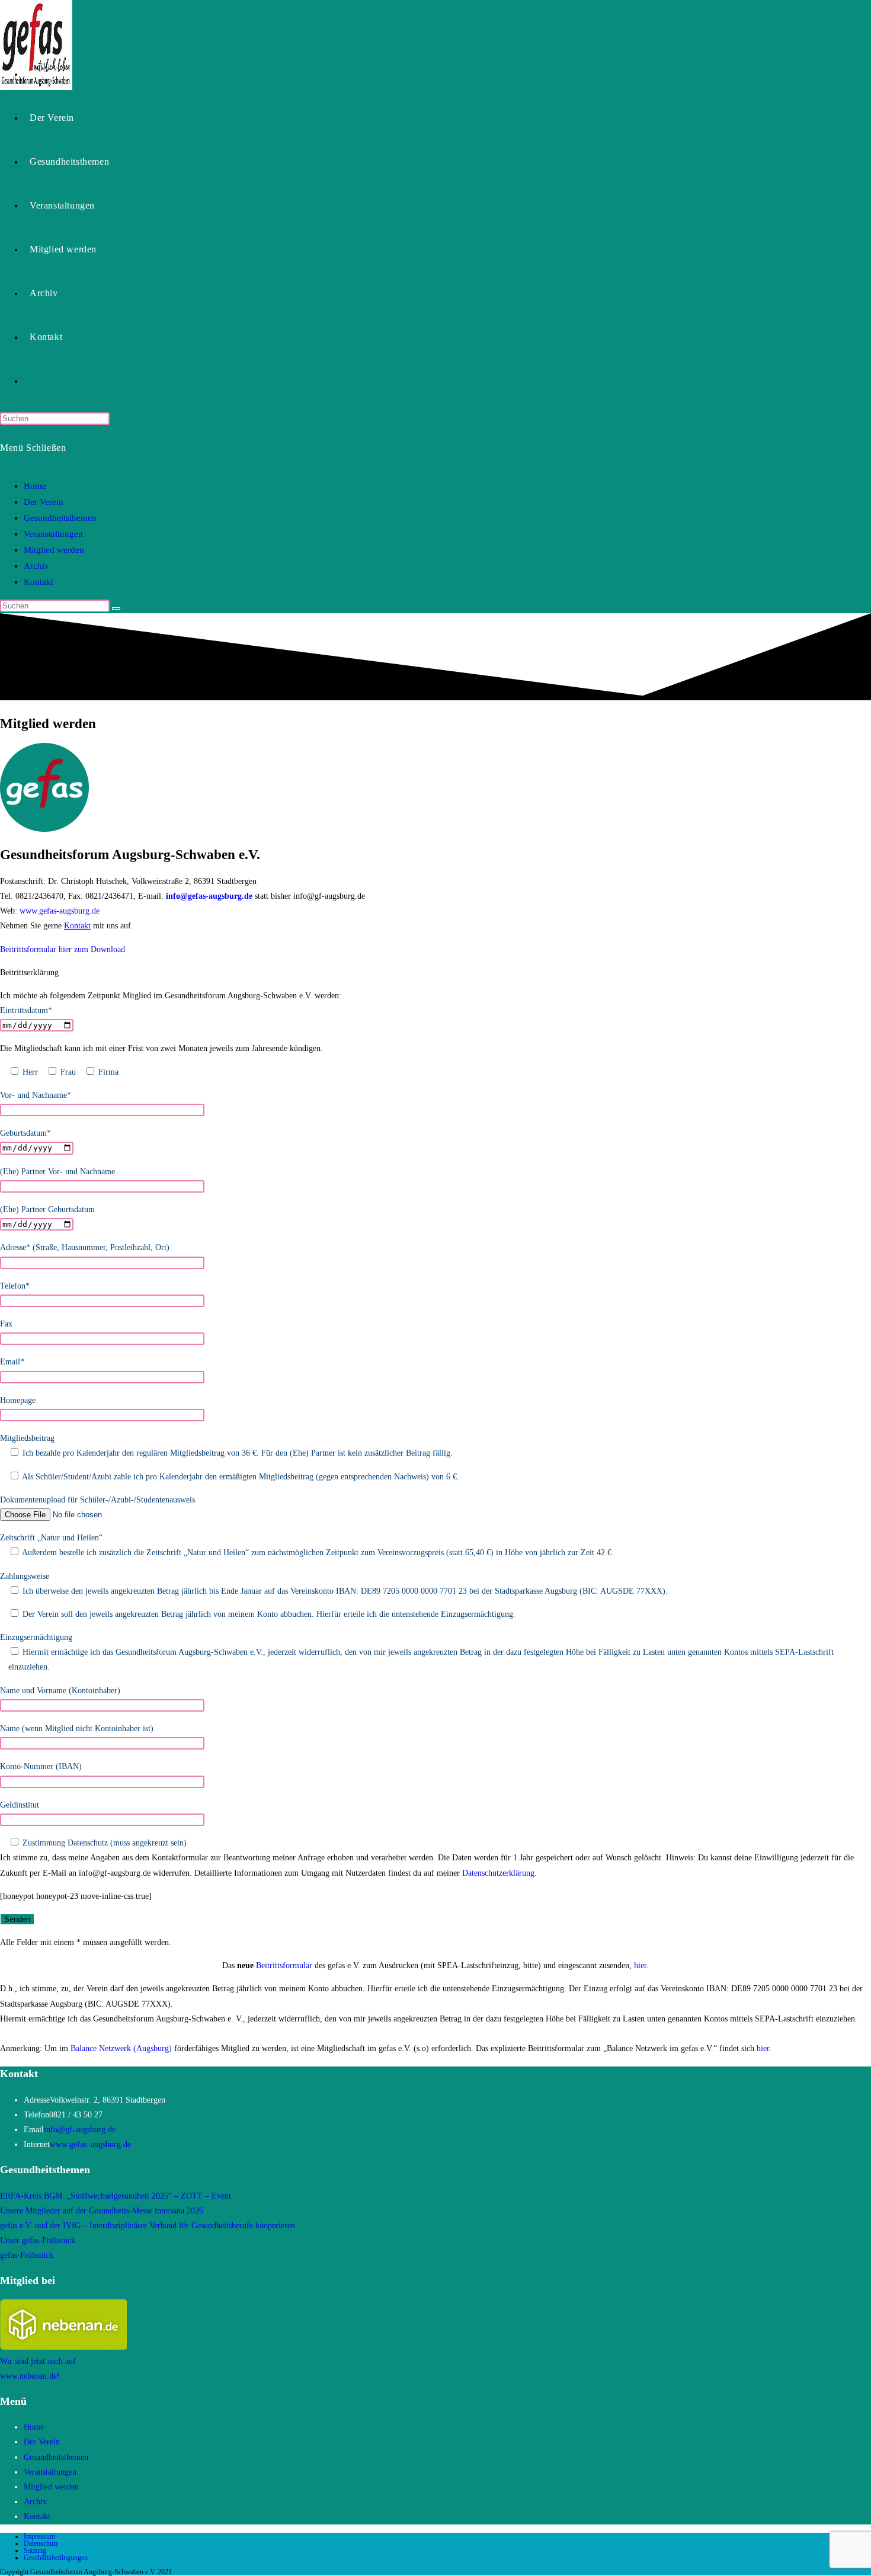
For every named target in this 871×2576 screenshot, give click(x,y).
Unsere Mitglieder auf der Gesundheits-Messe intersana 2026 (102, 2211)
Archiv (36, 566)
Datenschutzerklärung (498, 1873)
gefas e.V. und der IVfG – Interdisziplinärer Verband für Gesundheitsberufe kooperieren (148, 2226)
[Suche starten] (116, 608)
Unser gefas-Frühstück (38, 2240)
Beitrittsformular (284, 1965)
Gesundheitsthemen (60, 518)
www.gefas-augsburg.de (60, 911)
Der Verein (44, 502)
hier (640, 1965)
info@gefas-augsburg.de (209, 896)
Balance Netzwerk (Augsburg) (121, 2048)
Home (35, 486)
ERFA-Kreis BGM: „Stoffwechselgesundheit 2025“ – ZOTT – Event (116, 2196)
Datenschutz (41, 2543)
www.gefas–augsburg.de (90, 2144)
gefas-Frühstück (27, 2255)
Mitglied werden (54, 550)
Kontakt (39, 582)
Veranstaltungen (53, 534)
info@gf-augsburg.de (80, 2130)
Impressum (39, 2536)
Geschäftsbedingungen (56, 2558)
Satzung (35, 2551)
